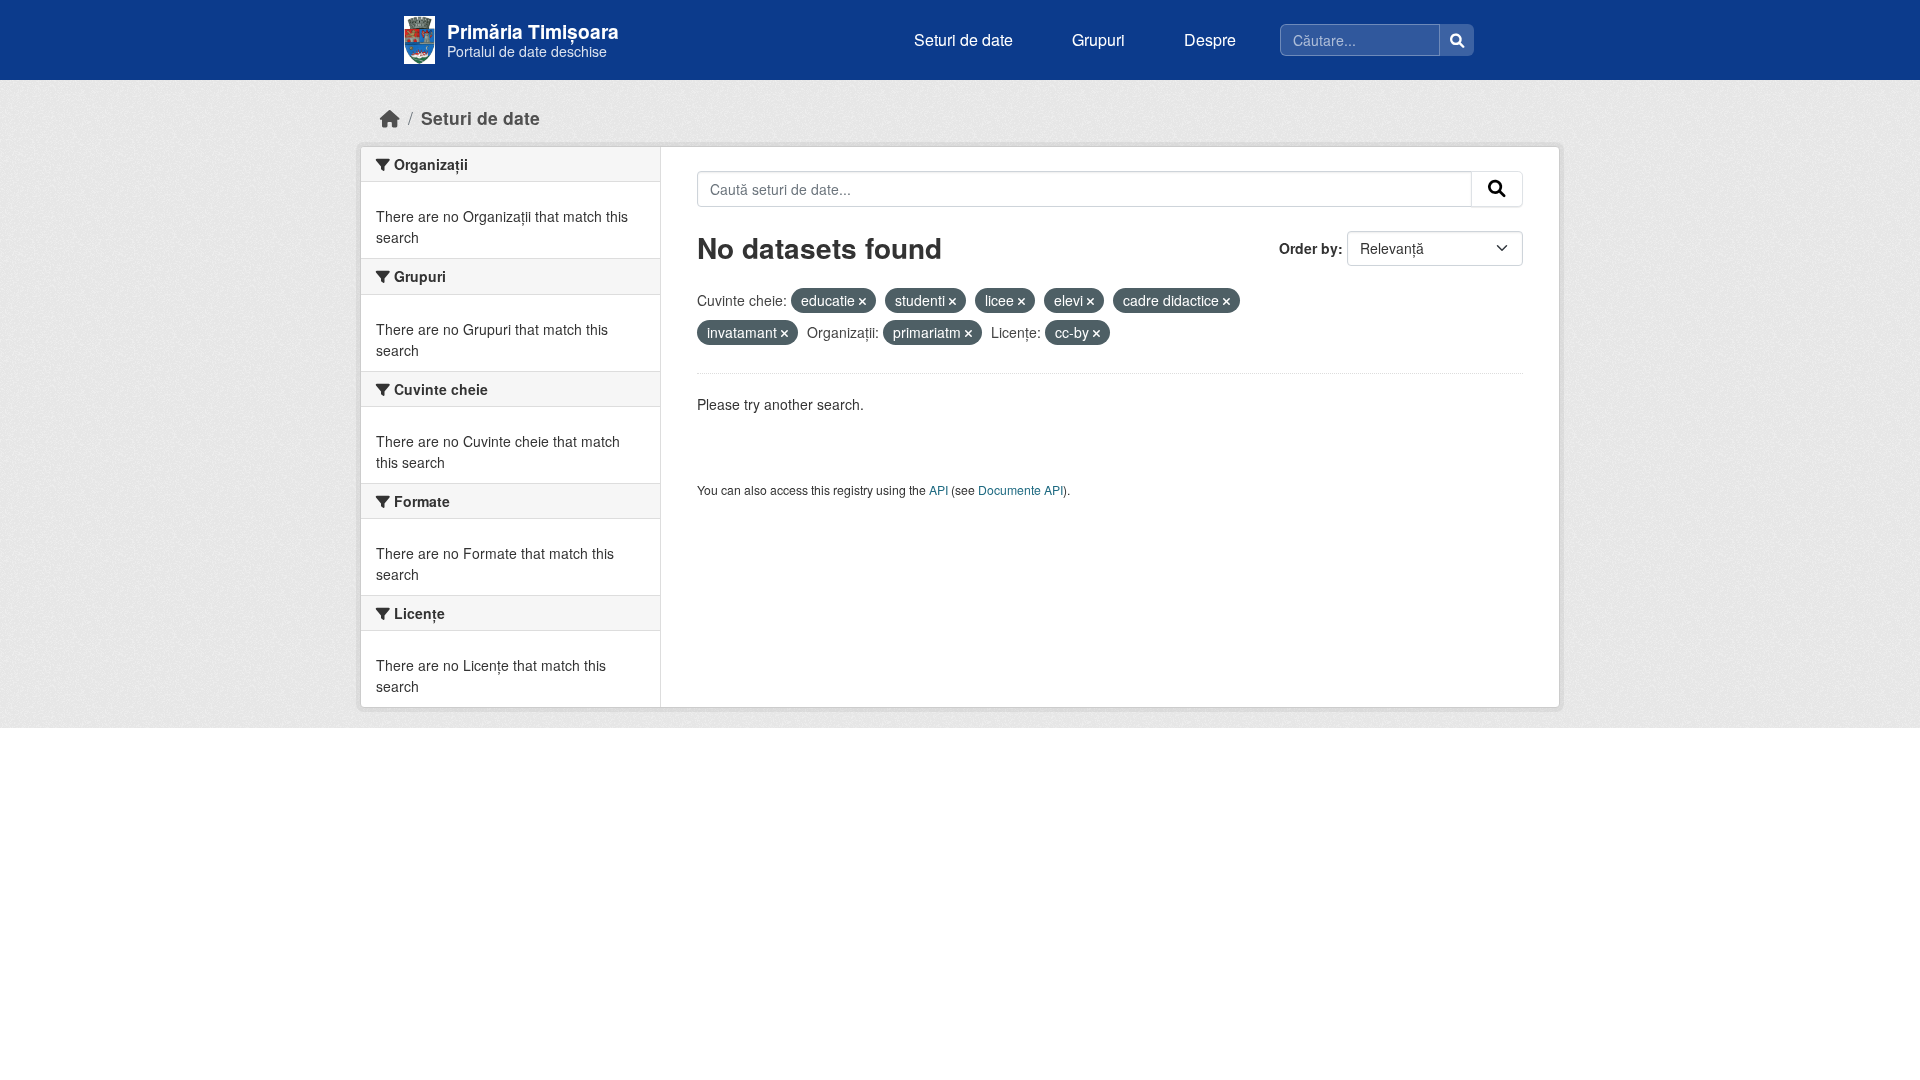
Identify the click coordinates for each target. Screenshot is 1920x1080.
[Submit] (1497, 189)
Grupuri (1098, 39)
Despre (1210, 39)
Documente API (1020, 489)
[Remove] (862, 301)
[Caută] (1457, 40)
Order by (1308, 248)
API (938, 489)
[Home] (390, 117)
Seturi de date (963, 39)
